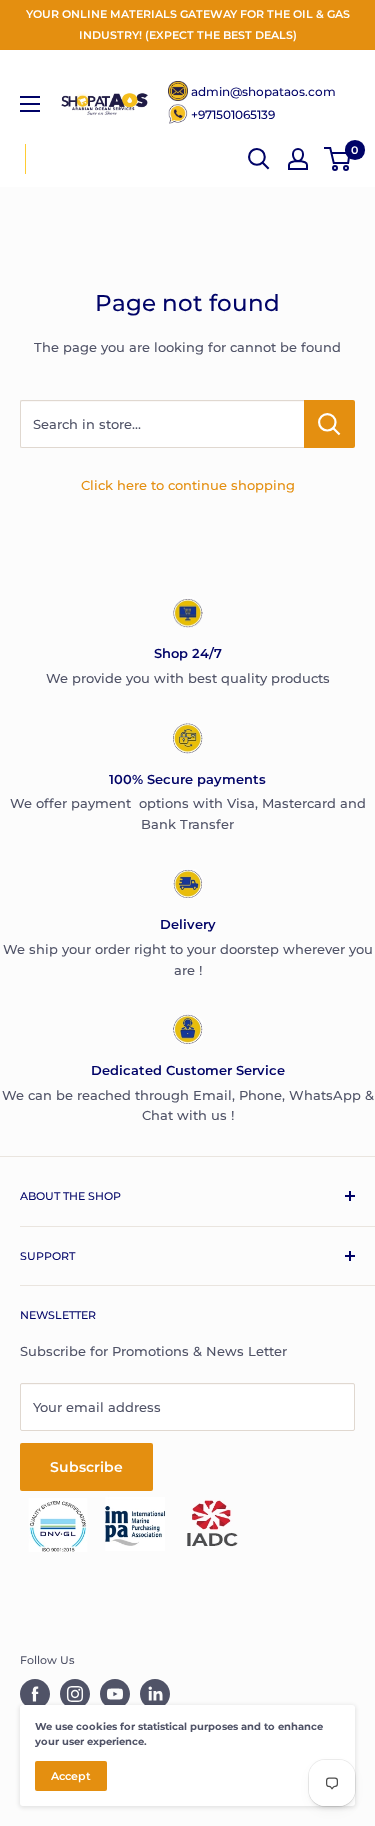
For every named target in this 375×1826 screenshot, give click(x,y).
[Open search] (259, 159)
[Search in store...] (329, 424)
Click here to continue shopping (188, 485)
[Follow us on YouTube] (115, 1694)
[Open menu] (30, 104)
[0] (338, 159)
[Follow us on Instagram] (75, 1694)
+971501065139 (233, 114)
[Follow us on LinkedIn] (155, 1694)
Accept (71, 1776)
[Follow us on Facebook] (35, 1694)
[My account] (298, 159)
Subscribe (86, 1467)
